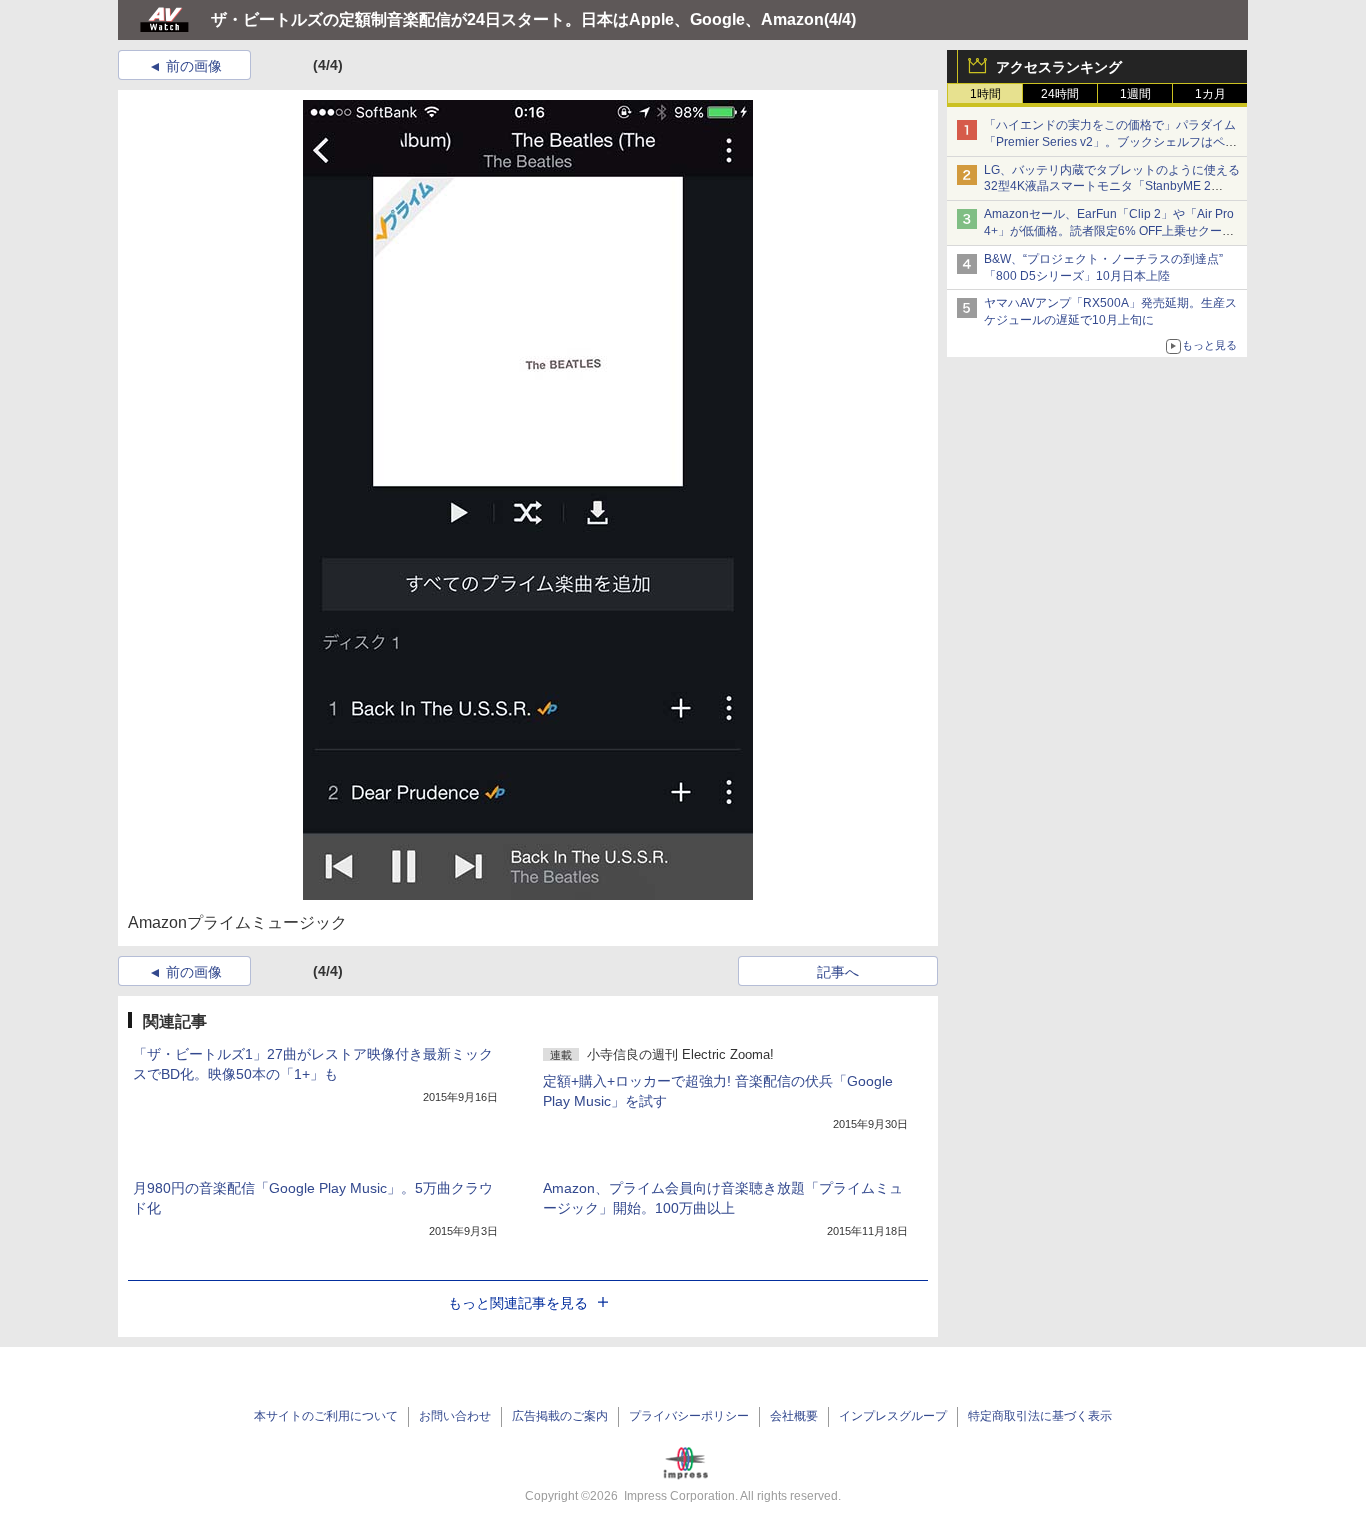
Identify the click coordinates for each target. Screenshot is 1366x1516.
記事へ (838, 972)
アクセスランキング (1059, 67)
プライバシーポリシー (689, 1416)
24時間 (1060, 94)
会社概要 (794, 1416)
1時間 (985, 94)
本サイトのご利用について (326, 1416)
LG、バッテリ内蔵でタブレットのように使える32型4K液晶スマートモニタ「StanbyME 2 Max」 (1112, 187)
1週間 (1135, 94)
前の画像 (194, 66)
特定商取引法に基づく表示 (1040, 1416)
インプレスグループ (893, 1416)
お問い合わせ (455, 1416)
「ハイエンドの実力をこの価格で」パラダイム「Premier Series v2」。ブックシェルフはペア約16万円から (1110, 142)
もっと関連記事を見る (518, 1303)
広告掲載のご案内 (560, 1416)
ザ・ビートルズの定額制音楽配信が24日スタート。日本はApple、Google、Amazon (517, 19)
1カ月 (1210, 94)
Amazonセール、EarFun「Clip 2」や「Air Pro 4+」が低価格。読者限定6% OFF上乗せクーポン (1109, 231)
